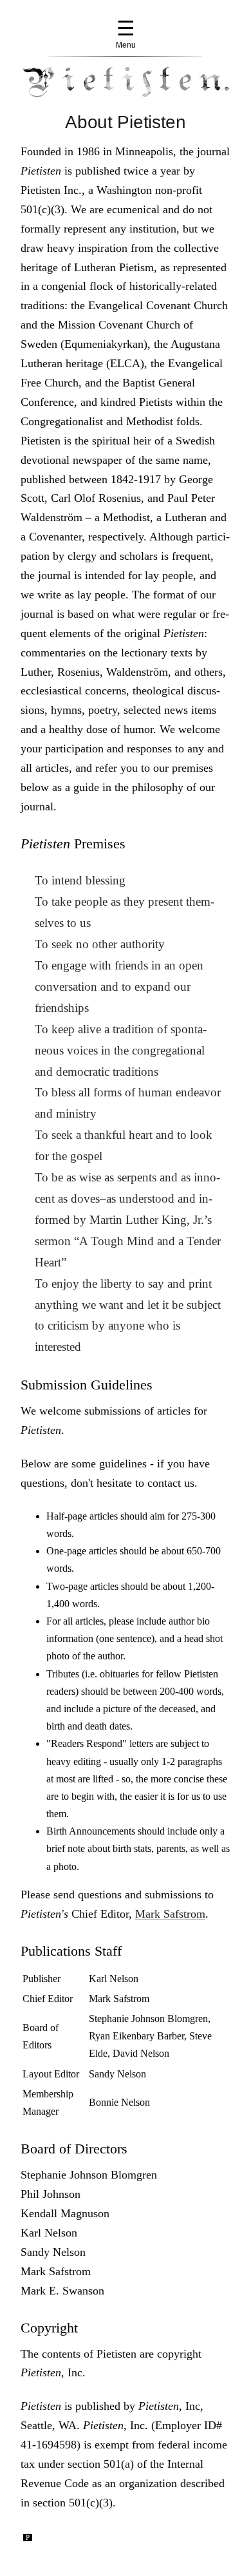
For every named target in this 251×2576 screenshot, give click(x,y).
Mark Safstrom (170, 1914)
